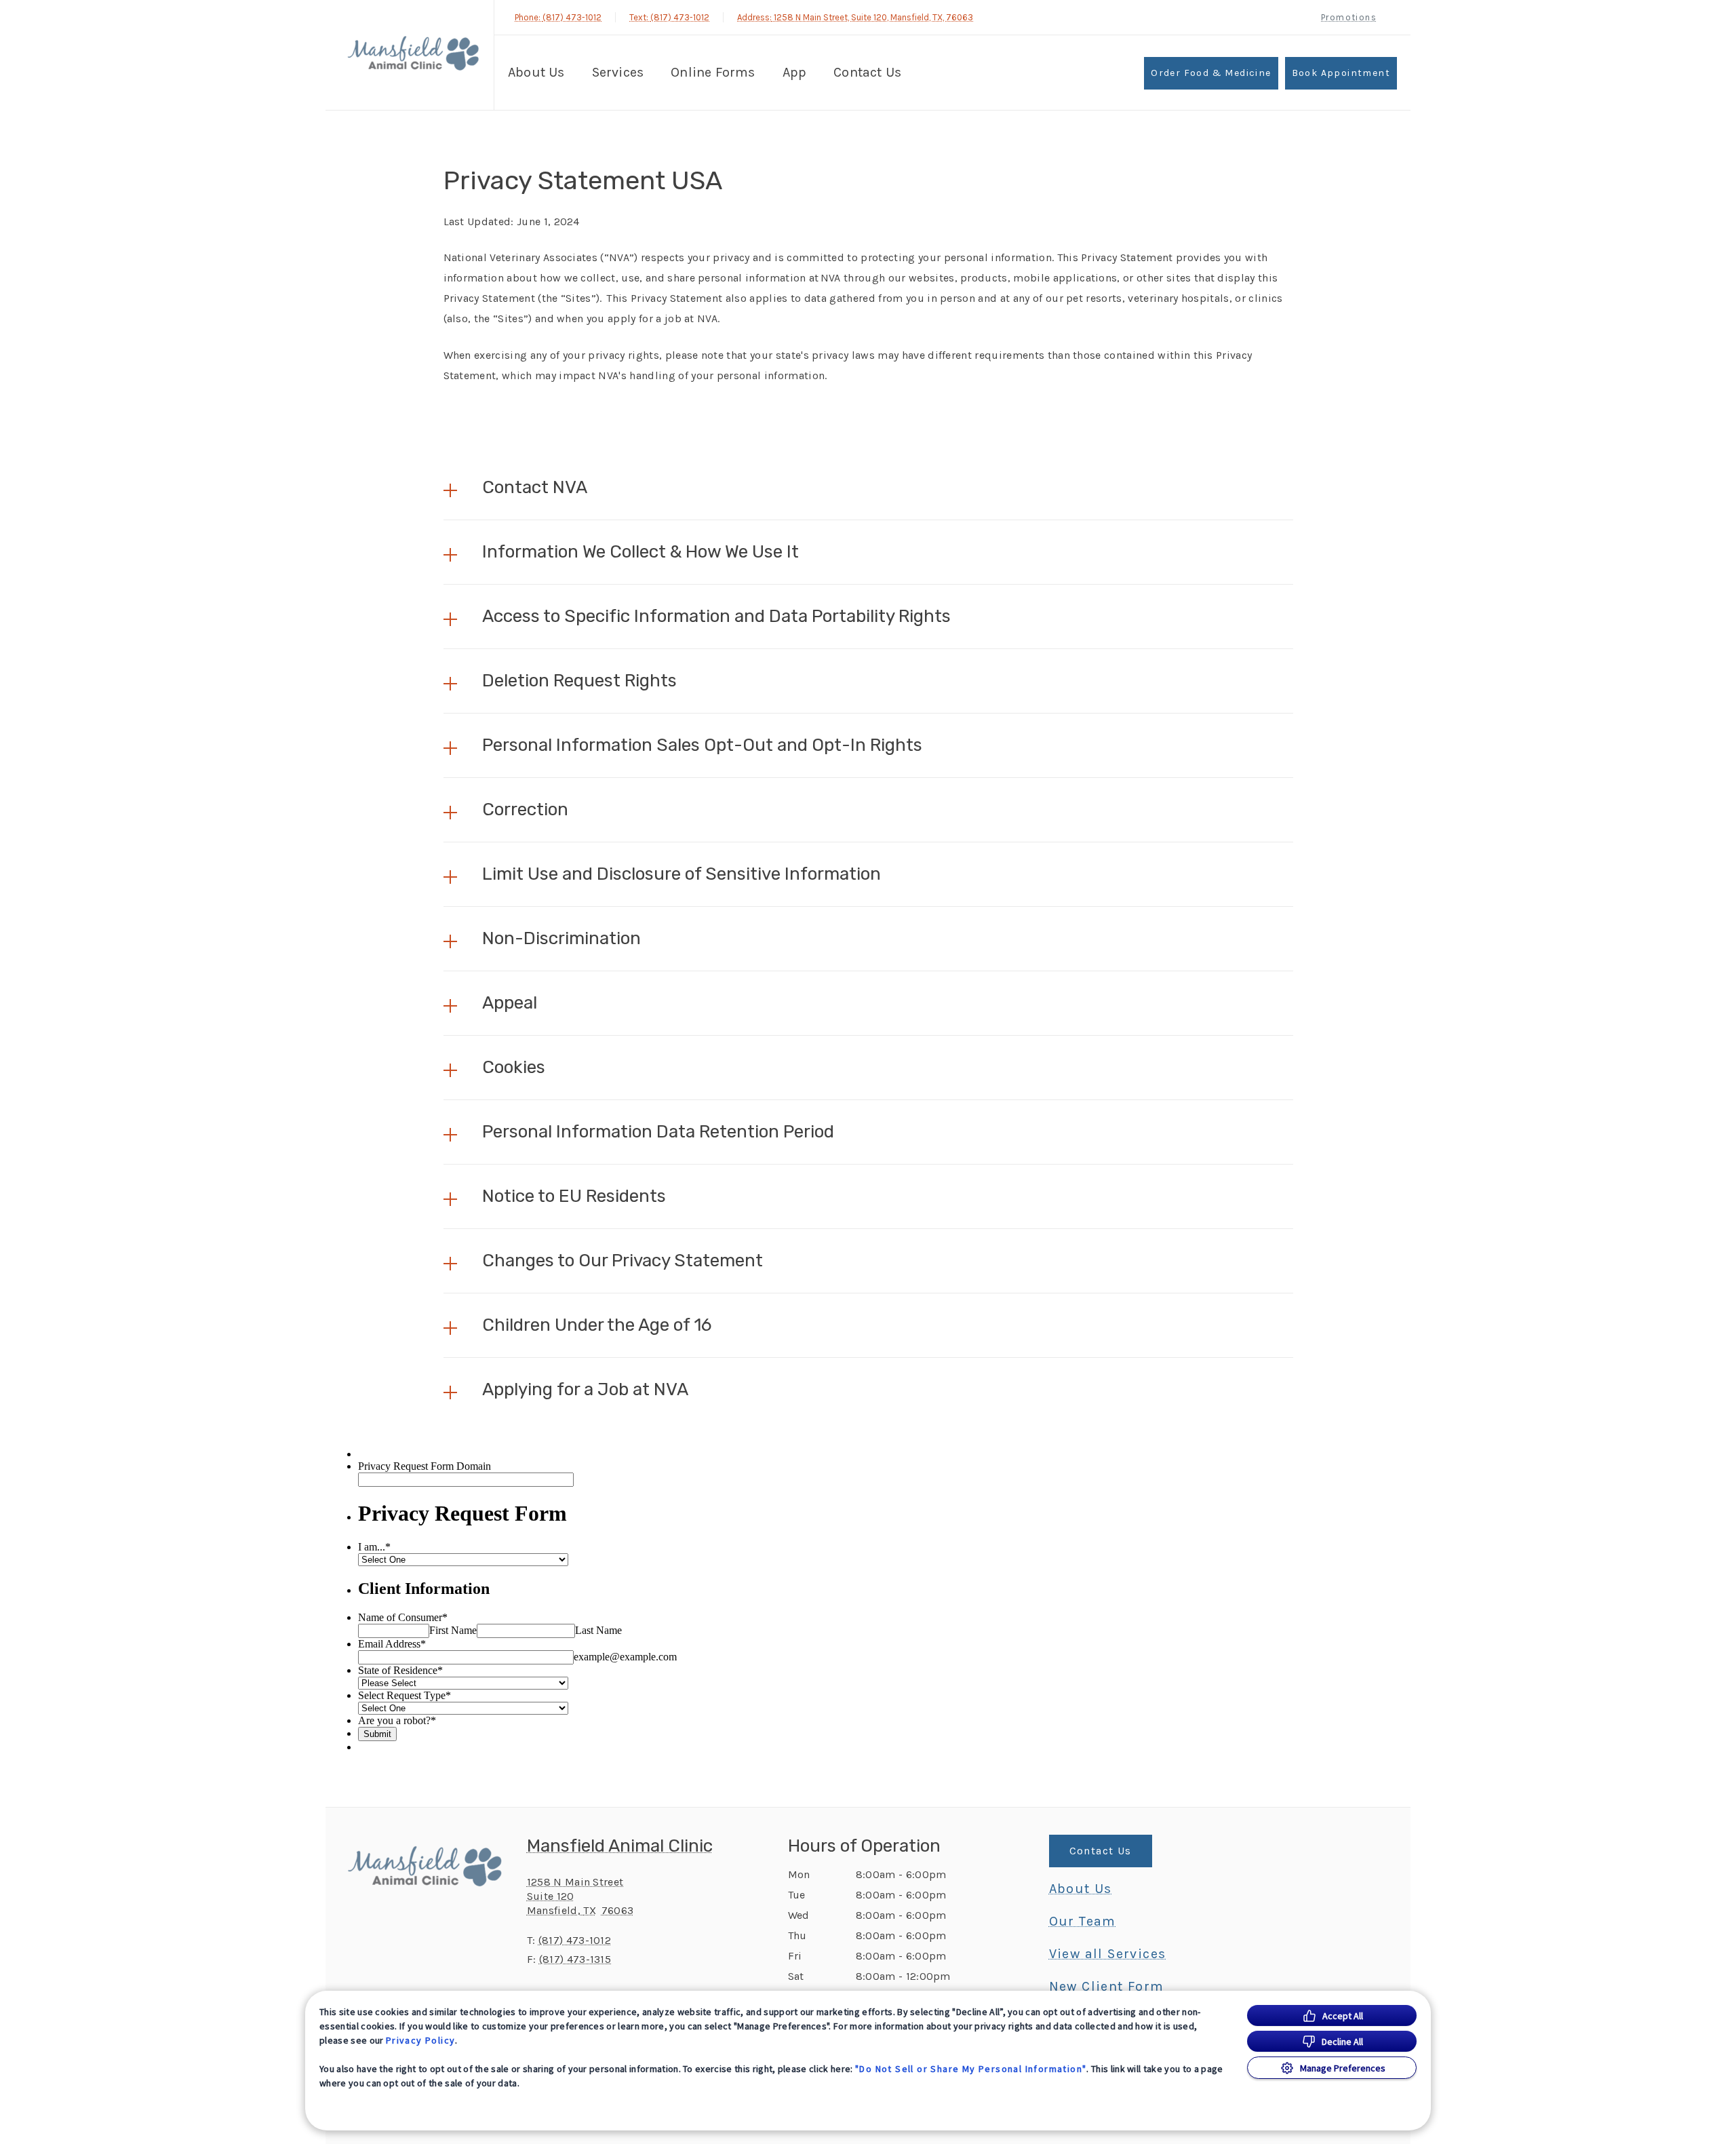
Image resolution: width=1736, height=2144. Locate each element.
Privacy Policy (421, 2040)
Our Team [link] (1083, 1922)
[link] (413, 53)
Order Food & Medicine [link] (1211, 73)
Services (618, 72)
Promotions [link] (1349, 17)
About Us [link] (1081, 1889)
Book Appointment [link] (1341, 73)
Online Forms (713, 72)
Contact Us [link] (867, 72)
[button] (868, 488)
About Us (536, 72)
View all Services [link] (1108, 1954)
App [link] (795, 72)
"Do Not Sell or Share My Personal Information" (971, 2069)
